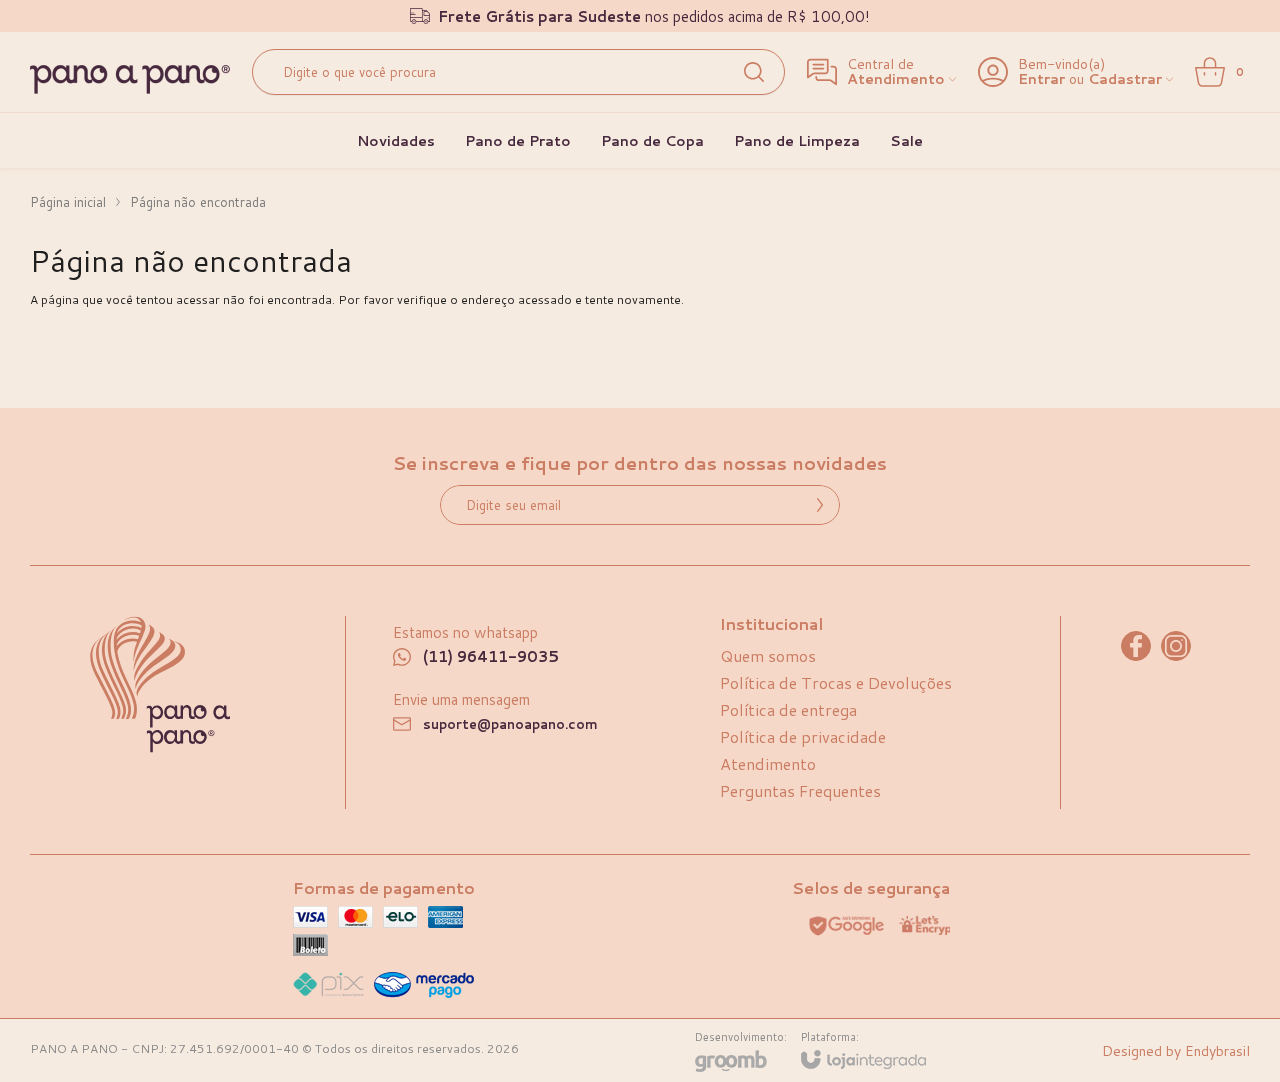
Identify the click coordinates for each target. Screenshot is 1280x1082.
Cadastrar (1125, 79)
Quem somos (768, 655)
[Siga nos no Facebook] (1136, 646)
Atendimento (768, 763)
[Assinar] (820, 505)
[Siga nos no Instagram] (1176, 646)
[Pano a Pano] (130, 79)
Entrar (1041, 79)
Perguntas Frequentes (800, 790)
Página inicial (68, 202)
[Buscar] (754, 72)
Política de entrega (788, 709)
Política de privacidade (803, 736)
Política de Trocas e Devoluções (836, 682)
